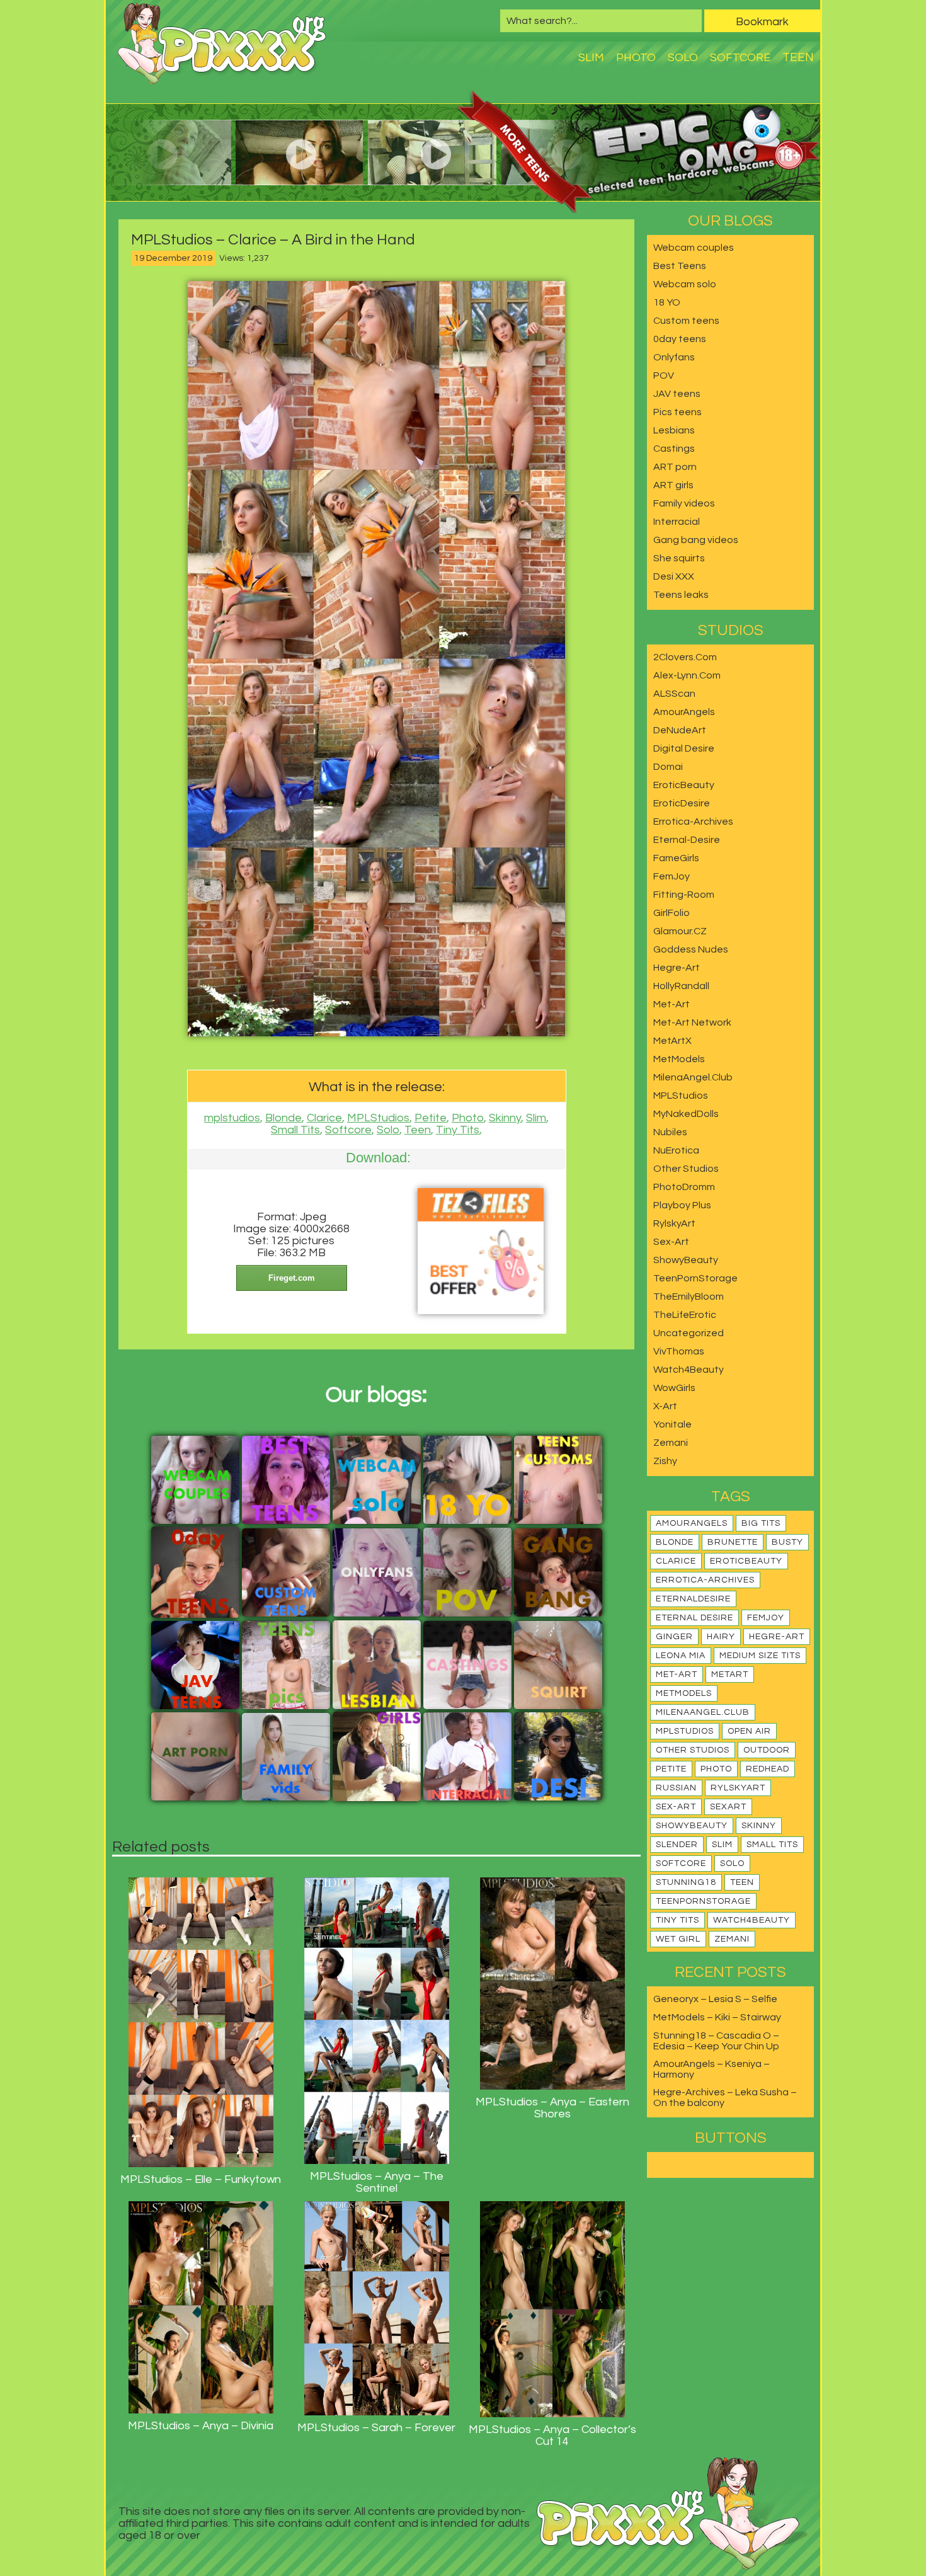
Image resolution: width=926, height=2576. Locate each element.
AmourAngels (684, 712)
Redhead (768, 1769)
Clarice (324, 1118)
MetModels (679, 1059)
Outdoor (767, 1750)
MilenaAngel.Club (693, 1077)
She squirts (679, 558)
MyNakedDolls (686, 1114)
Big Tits (761, 1523)
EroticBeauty (684, 785)
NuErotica (676, 1150)
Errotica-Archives (693, 821)
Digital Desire (684, 748)
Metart (730, 1674)
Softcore (740, 58)
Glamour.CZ (680, 931)
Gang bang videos (696, 540)
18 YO (667, 302)
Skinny (505, 1118)
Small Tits (295, 1130)
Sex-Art (671, 1242)
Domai (668, 767)
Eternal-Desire (687, 840)
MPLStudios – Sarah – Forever (376, 2428)
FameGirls (676, 858)
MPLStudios (378, 1118)
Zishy (665, 1461)
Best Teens (680, 266)
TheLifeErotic (685, 1315)
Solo (683, 58)
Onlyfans (674, 357)
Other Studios (686, 1169)
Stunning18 (686, 1882)
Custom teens (686, 321)
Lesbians (674, 430)
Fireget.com (292, 1278)
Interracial (677, 522)
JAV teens (677, 394)
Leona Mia (681, 1656)
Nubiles (670, 1132)
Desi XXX (674, 576)
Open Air (749, 1731)
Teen (798, 57)
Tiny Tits (458, 1130)
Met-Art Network (692, 1022)
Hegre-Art (677, 968)
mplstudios (232, 1118)
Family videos (684, 503)
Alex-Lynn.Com (687, 675)
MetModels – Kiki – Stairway (717, 2017)
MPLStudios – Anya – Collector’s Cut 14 (552, 2436)
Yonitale (672, 1424)
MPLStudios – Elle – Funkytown (201, 2179)
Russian (676, 1788)
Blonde (283, 1118)
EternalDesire (693, 1599)
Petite (431, 1118)
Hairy (721, 1637)
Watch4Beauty (689, 1370)
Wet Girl (678, 1939)
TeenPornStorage (695, 1278)
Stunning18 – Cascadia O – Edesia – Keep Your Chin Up (716, 2041)
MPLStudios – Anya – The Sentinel (377, 2182)
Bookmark (762, 22)
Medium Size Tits (760, 1656)
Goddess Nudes (691, 949)
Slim (591, 58)
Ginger (674, 1637)
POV (664, 375)
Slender (677, 1845)
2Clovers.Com (685, 657)
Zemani (671, 1443)
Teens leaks (681, 595)
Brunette (733, 1542)
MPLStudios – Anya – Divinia (201, 2426)
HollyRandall (681, 986)
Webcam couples (694, 248)
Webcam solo (685, 284)
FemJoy (672, 876)
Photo (636, 58)
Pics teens (677, 412)
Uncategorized (689, 1333)
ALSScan (674, 694)
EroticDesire (682, 803)
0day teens (680, 339)
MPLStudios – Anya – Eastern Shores (552, 2108)
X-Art (665, 1406)
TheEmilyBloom (689, 1297)
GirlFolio (672, 913)
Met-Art (672, 1004)
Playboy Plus (682, 1205)
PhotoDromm (684, 1187)
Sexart (728, 1807)
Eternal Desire (694, 1618)
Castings (674, 449)
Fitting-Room (684, 895)
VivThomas (679, 1351)
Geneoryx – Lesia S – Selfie (715, 1999)
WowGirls (674, 1388)
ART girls (673, 485)
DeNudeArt (680, 730)
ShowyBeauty (686, 1260)
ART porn (675, 467)
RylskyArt (674, 1223)
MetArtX (672, 1041)
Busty (787, 1542)
